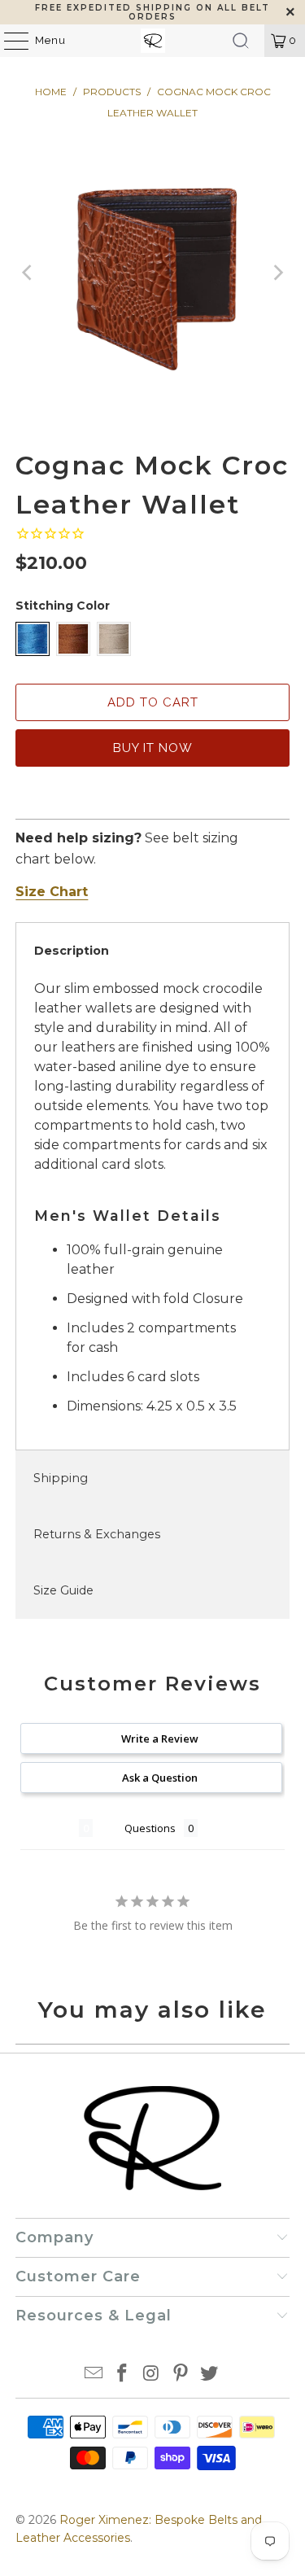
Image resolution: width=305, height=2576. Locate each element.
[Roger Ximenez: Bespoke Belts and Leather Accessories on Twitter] (210, 2375)
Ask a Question (160, 1778)
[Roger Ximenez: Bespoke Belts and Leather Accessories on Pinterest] (181, 2375)
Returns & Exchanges (97, 1534)
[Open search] (241, 41)
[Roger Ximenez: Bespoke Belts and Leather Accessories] (153, 41)
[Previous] (28, 273)
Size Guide (63, 1590)
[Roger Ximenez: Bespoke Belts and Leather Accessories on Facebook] (123, 2375)
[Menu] (8, 41)
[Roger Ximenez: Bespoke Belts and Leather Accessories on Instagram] (152, 2375)
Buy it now (153, 748)
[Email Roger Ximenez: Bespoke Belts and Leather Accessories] (94, 2375)
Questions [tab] (150, 1828)
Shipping (61, 1478)
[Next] (277, 273)
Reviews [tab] (50, 1828)
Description (72, 951)
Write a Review (160, 1738)
